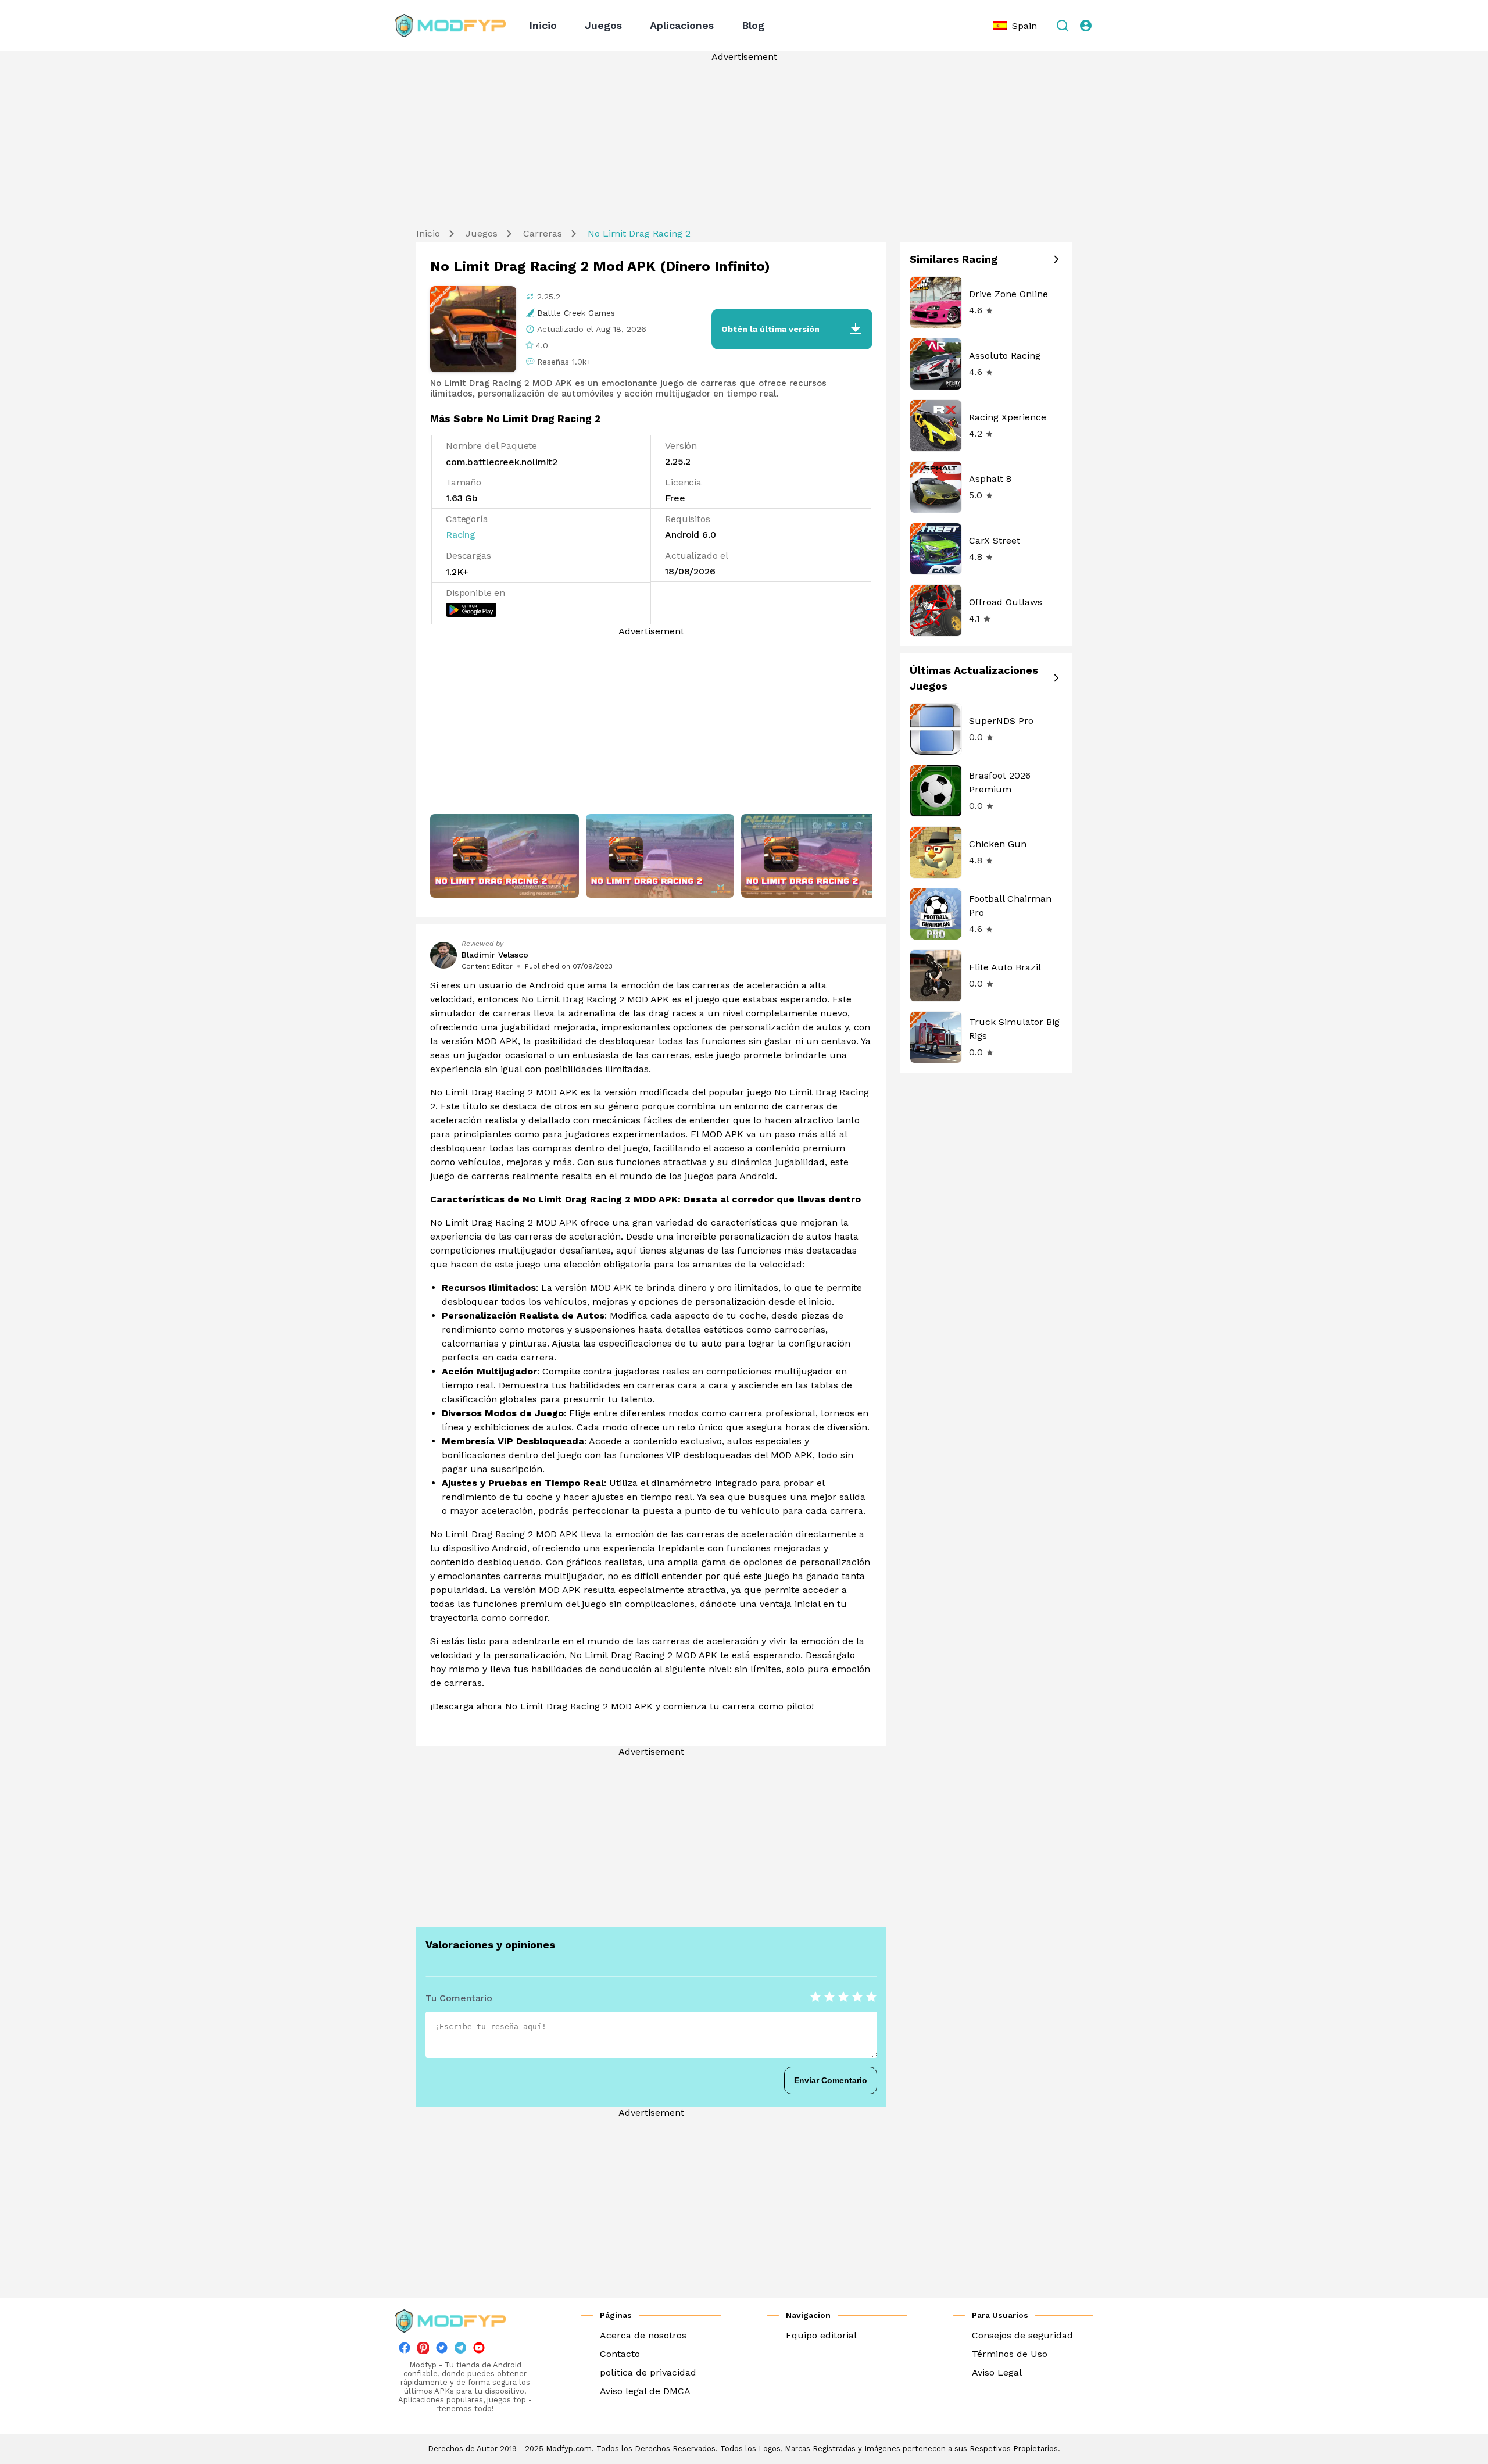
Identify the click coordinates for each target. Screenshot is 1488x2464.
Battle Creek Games (576, 313)
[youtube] (479, 2350)
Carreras (543, 233)
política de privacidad (648, 2372)
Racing (461, 535)
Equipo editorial (821, 2335)
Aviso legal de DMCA (645, 2391)
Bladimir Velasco (495, 955)
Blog (753, 25)
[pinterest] (423, 2348)
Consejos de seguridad (1022, 2335)
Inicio (543, 25)
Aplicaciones (682, 25)
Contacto (620, 2354)
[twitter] (442, 2350)
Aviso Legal (997, 2372)
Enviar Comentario (831, 2080)
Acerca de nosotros (643, 2335)
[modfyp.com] (450, 26)
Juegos (603, 25)
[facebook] (405, 2350)
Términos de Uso (1010, 2354)
